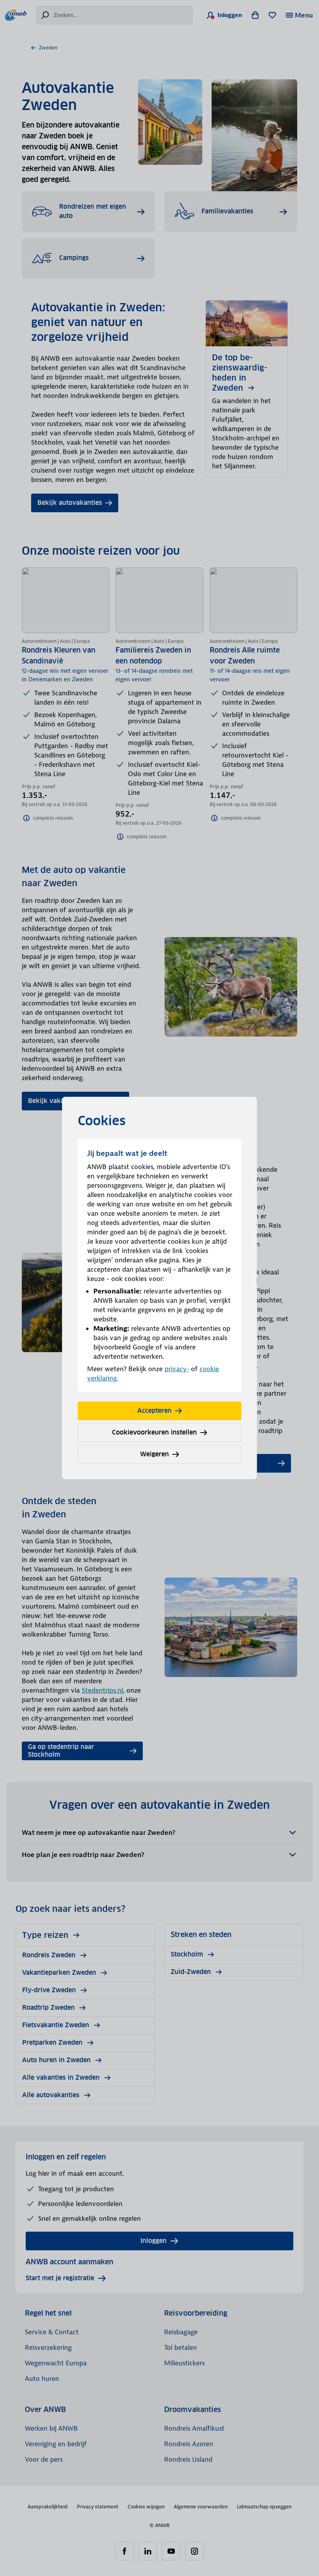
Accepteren (154, 1411)
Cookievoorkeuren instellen (154, 1432)
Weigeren (154, 1454)
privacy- (177, 1369)
